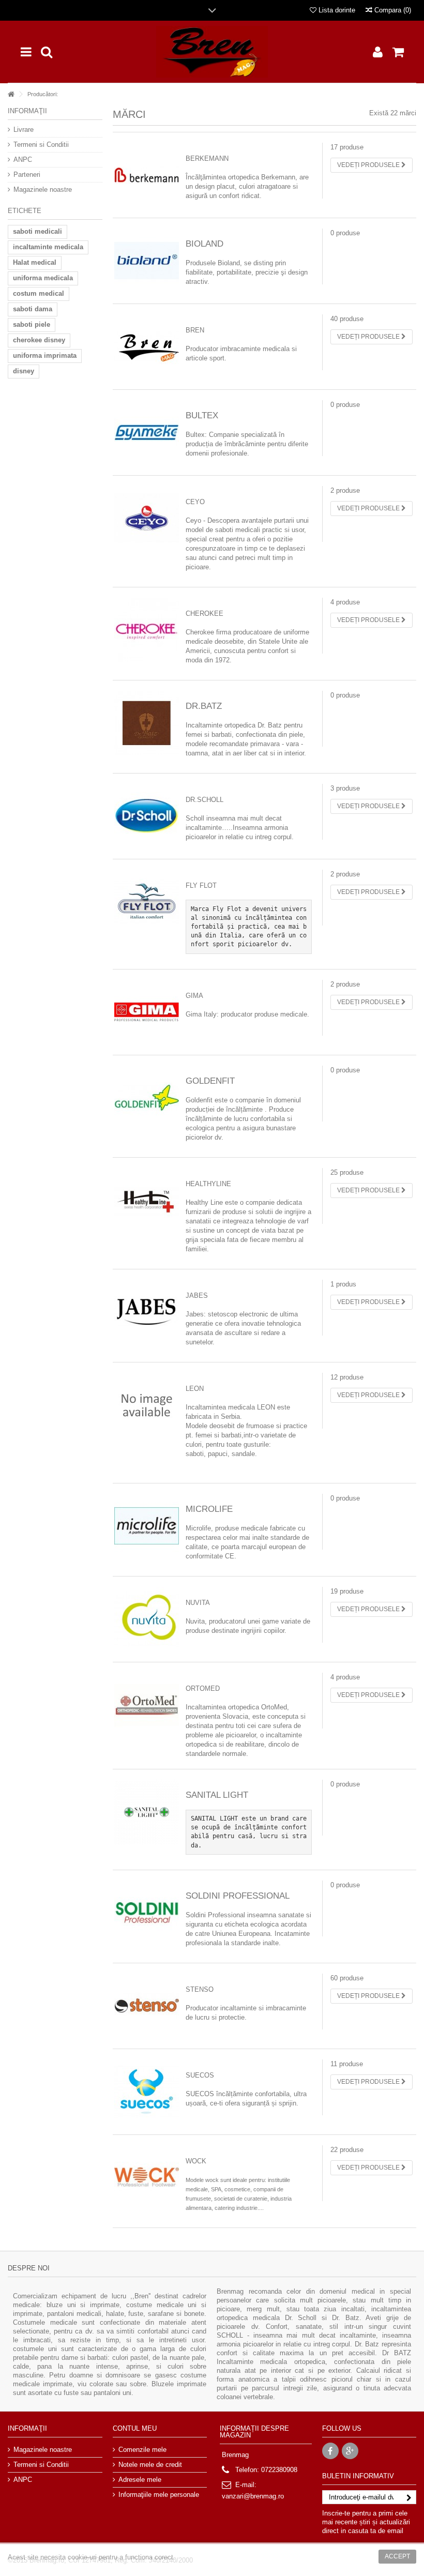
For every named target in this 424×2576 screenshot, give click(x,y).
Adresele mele (140, 2480)
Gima (194, 996)
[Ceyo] (147, 518)
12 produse (347, 1377)
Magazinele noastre (43, 190)
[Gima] (147, 1012)
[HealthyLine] (147, 1200)
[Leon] (147, 1405)
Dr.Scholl (205, 800)
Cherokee (205, 613)
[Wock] (147, 2177)
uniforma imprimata (45, 355)
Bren (195, 330)
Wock (196, 2161)
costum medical (39, 293)
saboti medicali (37, 231)
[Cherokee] (147, 630)
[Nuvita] (147, 1619)
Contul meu (135, 2428)
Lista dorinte (336, 10)
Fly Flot (201, 885)
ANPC (23, 160)
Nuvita (198, 1603)
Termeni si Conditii (41, 145)
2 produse (345, 490)
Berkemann (207, 158)
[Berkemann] (147, 175)
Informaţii (27, 111)
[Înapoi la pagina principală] (11, 94)
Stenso (200, 1989)
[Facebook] (330, 2451)
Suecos (200, 2075)
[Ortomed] (147, 1704)
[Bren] (147, 346)
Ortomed (203, 1688)
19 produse (347, 1591)
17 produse (347, 147)
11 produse (347, 2064)
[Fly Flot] (147, 901)
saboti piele (32, 324)
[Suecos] (147, 2091)
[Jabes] (147, 1312)
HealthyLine (208, 1184)
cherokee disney (39, 340)
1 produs (343, 1284)
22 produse (347, 2150)
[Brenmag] (212, 52)
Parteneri (27, 175)
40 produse (347, 319)
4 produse (345, 602)
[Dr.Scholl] (147, 816)
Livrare (24, 130)
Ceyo (195, 502)
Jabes (197, 1295)
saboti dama (33, 309)
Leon (195, 1389)
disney (24, 371)
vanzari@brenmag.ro (253, 2496)
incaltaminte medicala (48, 247)
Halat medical (35, 262)
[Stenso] (147, 2005)
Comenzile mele (142, 2450)
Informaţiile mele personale (159, 2495)
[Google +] (350, 2451)
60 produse (347, 1978)
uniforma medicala (43, 278)
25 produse (347, 1172)
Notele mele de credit (150, 2465)
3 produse (345, 788)
